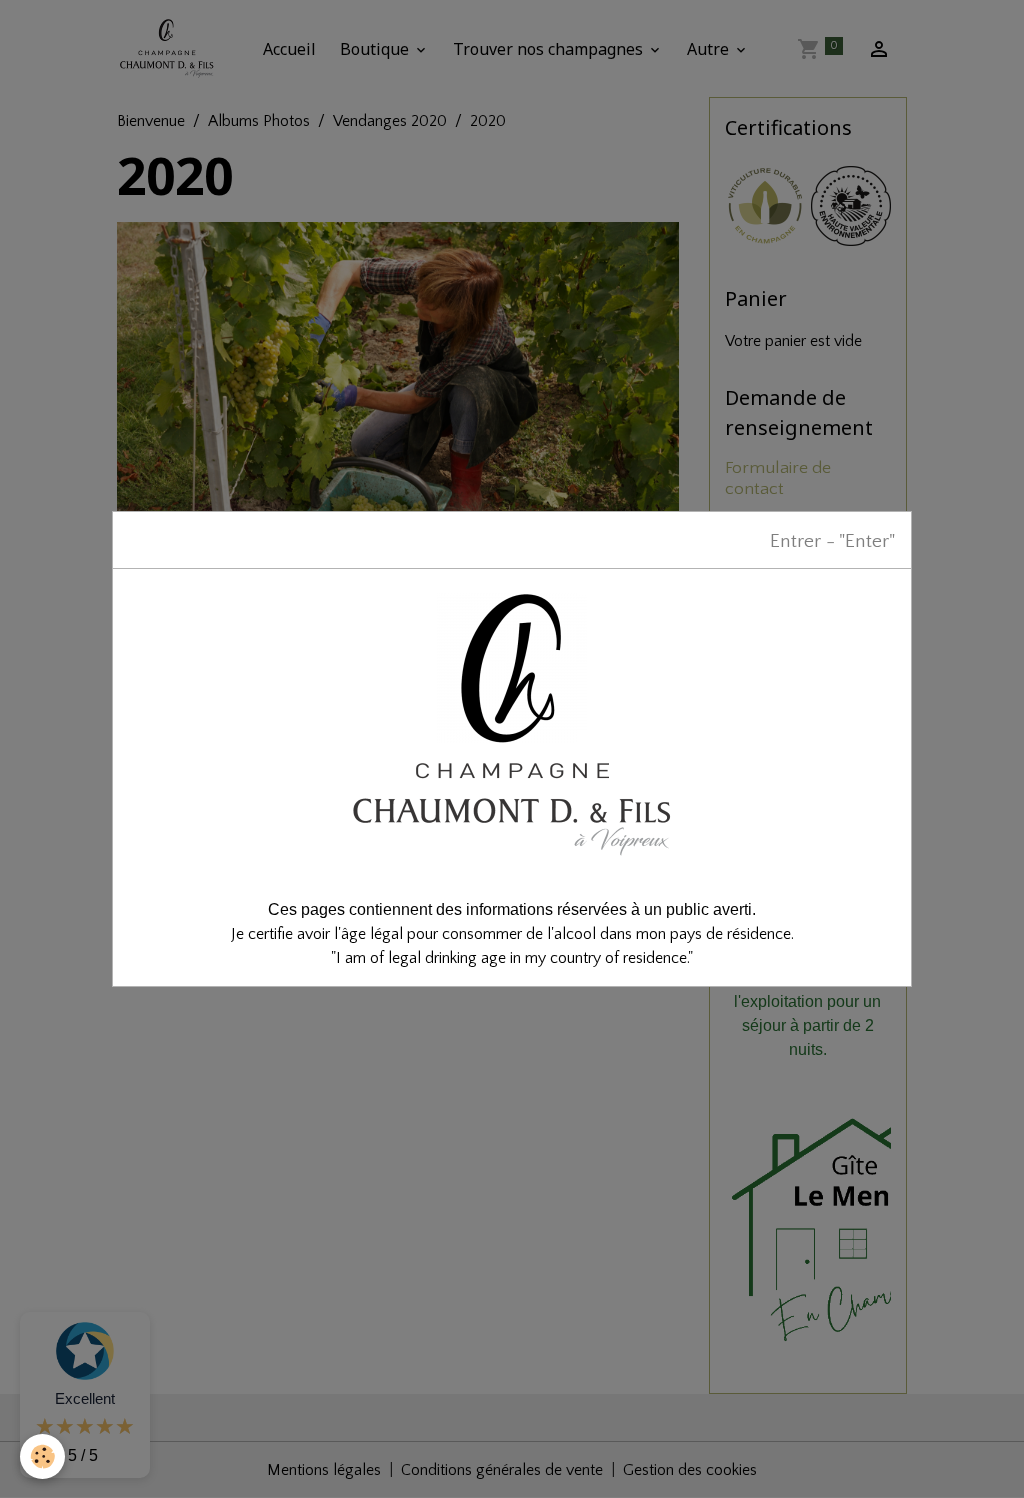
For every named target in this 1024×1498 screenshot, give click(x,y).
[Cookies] (42, 1456)
